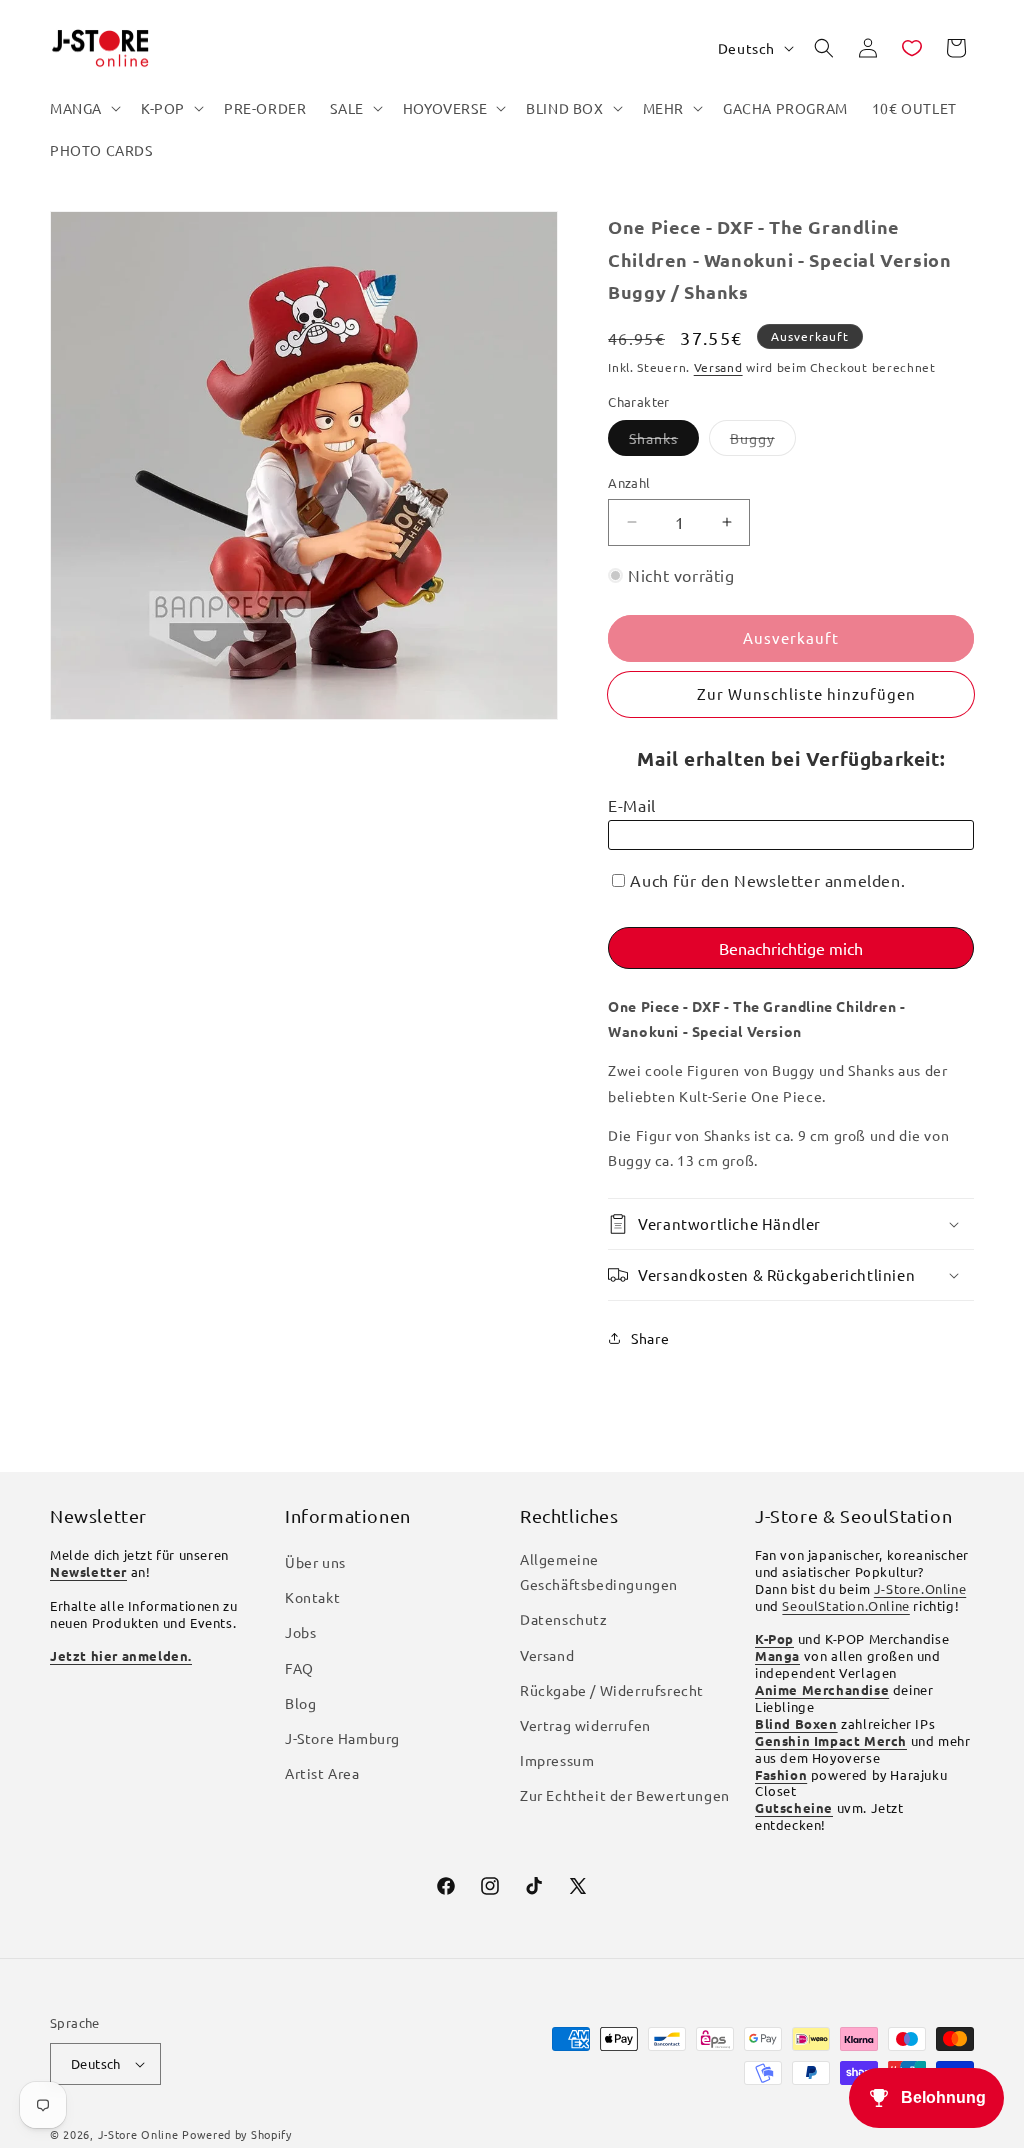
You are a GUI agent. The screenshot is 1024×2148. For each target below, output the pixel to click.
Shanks (664, 442)
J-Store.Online (920, 1588)
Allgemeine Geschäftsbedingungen (599, 1571)
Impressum (557, 1760)
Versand (718, 367)
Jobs (300, 1632)
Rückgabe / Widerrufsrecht (612, 1690)
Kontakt (312, 1597)
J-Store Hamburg (342, 1738)
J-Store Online (138, 2134)
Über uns (315, 1562)
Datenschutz (564, 1619)
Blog (300, 1703)
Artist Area (322, 1773)
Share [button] (650, 1338)
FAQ (299, 1668)
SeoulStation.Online (845, 1605)
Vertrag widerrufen (585, 1725)
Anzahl (629, 482)
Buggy (763, 442)
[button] (83, 108)
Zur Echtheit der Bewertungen (625, 1795)
